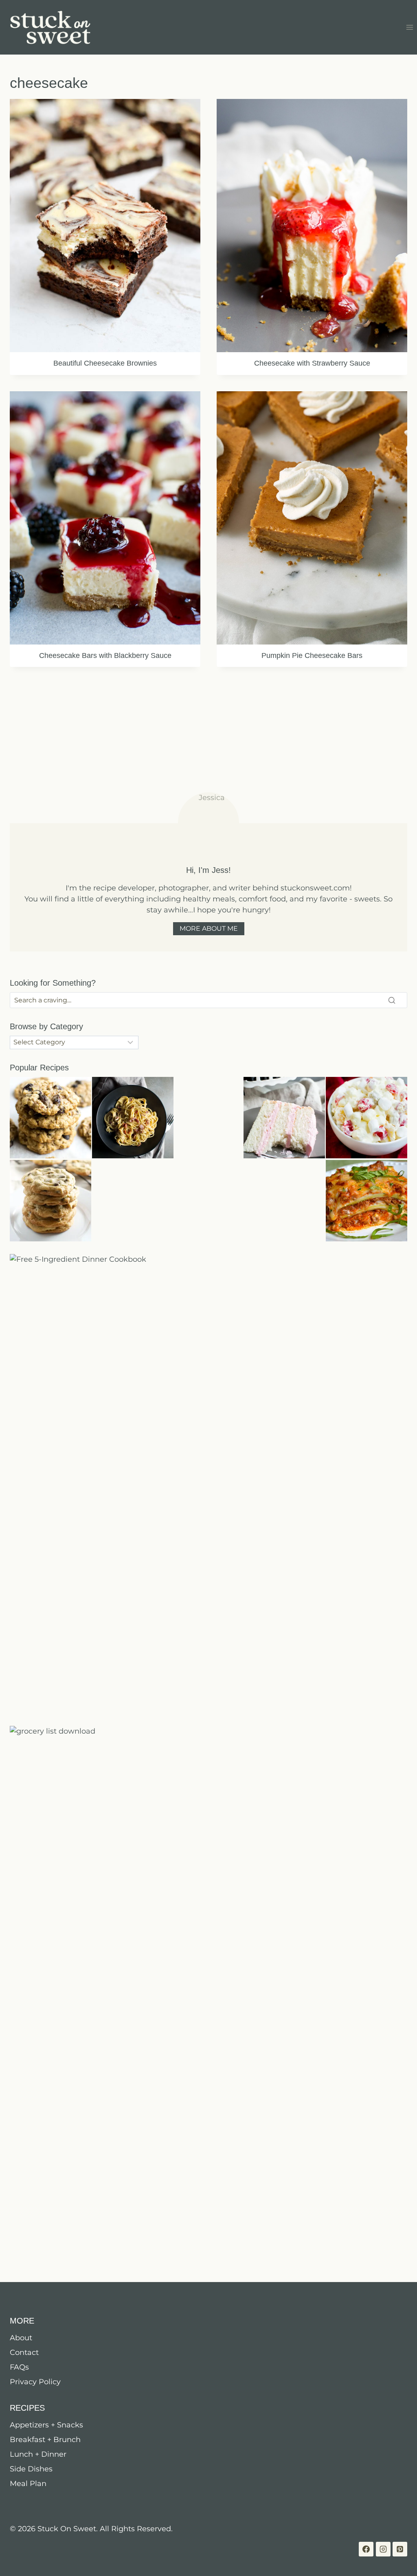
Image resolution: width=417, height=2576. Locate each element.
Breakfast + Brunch (45, 2440)
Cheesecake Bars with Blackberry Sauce (105, 656)
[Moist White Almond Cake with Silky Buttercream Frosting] (284, 1118)
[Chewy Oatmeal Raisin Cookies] (50, 1118)
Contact (24, 2352)
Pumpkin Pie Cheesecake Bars (312, 656)
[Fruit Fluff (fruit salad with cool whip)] (367, 1118)
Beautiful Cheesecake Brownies (105, 363)
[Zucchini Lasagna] (367, 1201)
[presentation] (105, 226)
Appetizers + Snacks (46, 2425)
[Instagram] (383, 2549)
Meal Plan (28, 2484)
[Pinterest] (400, 2549)
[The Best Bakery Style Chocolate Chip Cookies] (50, 1201)
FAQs (19, 2367)
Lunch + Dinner (38, 2454)
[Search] (392, 1000)
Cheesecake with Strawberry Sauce (312, 363)
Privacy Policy (35, 2382)
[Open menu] (409, 27)
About (21, 2338)
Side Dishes (31, 2469)
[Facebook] (366, 2549)
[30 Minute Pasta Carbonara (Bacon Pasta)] (133, 1118)
